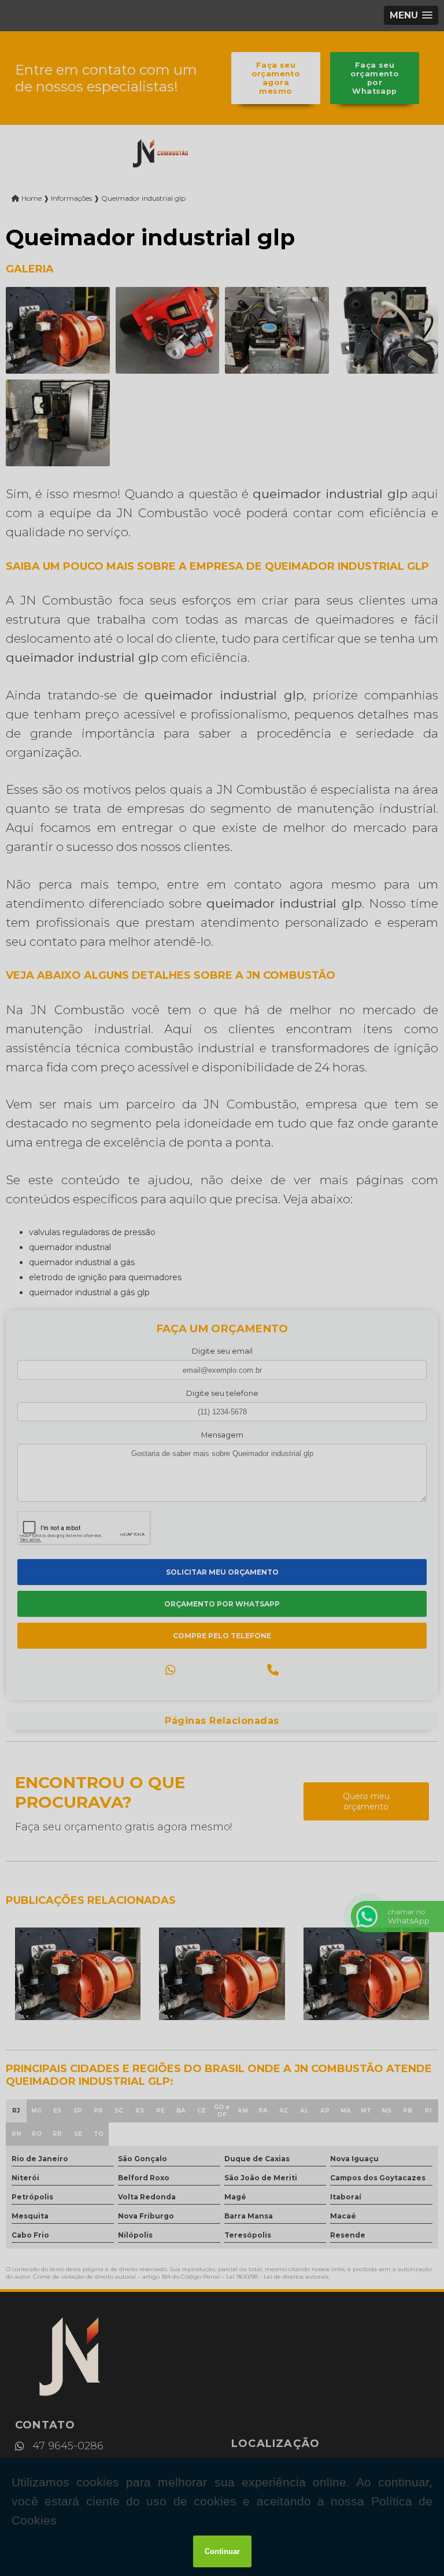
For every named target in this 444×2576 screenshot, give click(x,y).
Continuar (222, 2551)
